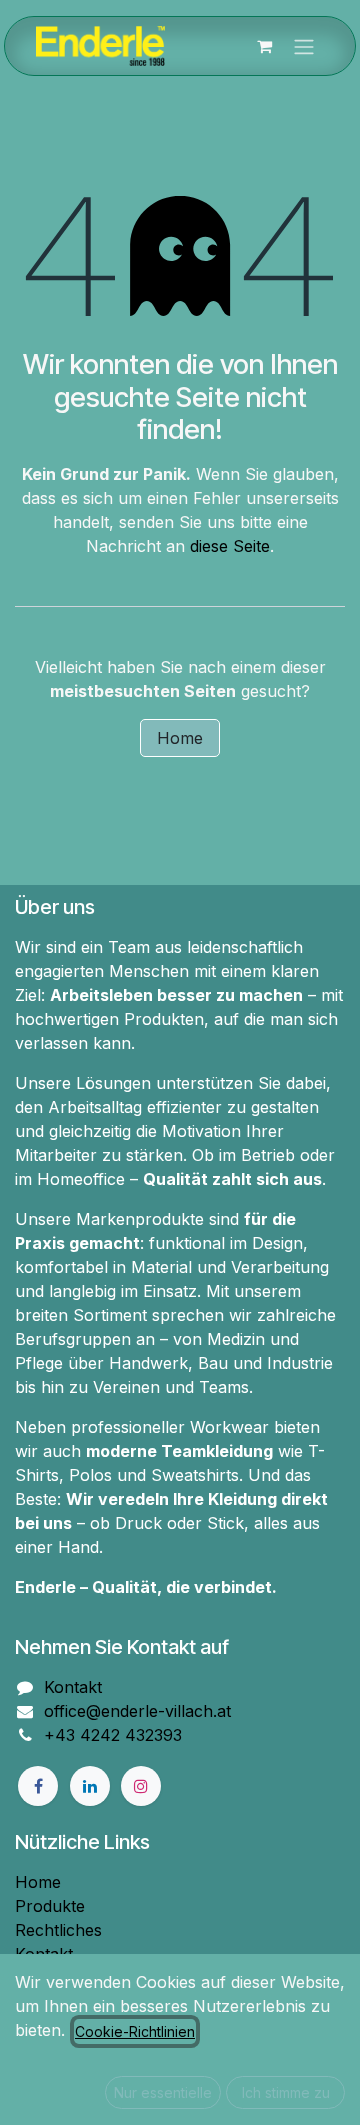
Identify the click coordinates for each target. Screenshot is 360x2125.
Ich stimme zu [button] (286, 2092)
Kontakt (73, 1687)
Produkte (50, 1906)
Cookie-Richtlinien (135, 2031)
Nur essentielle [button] (163, 2092)
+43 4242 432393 (113, 1735)
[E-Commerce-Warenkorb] (264, 46)
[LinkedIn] (90, 1786)
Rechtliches (58, 1930)
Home (180, 738)
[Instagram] (141, 1786)
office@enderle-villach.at (137, 1711)
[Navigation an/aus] (304, 46)
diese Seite (230, 546)
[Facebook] (38, 1786)
